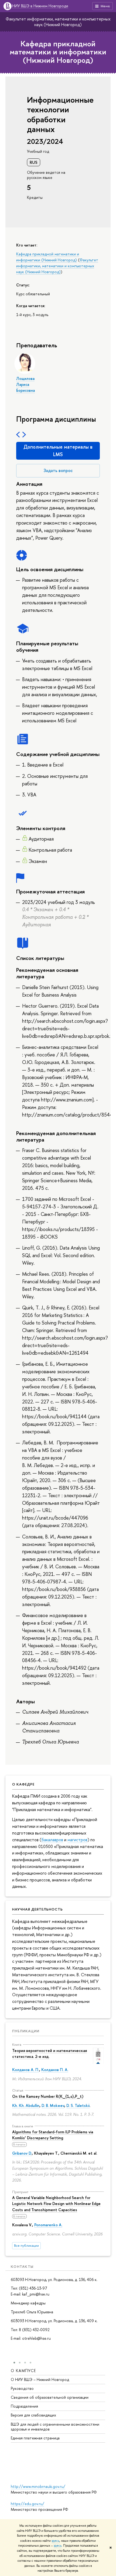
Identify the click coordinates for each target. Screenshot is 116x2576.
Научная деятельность (37, 1909)
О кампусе (23, 2371)
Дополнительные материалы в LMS (58, 451)
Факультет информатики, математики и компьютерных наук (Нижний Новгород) (58, 22)
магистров (77, 1840)
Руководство (22, 2388)
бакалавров (52, 1840)
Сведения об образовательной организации (50, 2397)
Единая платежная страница (35, 2438)
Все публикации (26, 2246)
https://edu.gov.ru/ (28, 2504)
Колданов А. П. (26, 2070)
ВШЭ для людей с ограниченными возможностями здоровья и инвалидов (55, 2427)
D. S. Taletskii (78, 2105)
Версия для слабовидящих (33, 2415)
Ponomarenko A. (48, 2225)
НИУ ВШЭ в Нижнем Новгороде (40, 6)
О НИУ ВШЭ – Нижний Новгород (40, 2379)
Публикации (26, 2031)
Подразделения (24, 2406)
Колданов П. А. (55, 2070)
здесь (55, 2541)
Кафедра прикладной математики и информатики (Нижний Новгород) (58, 52)
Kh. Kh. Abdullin (26, 2105)
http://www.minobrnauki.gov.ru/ (38, 2486)
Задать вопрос (58, 470)
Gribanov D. (22, 2153)
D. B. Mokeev (53, 2105)
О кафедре (23, 1784)
